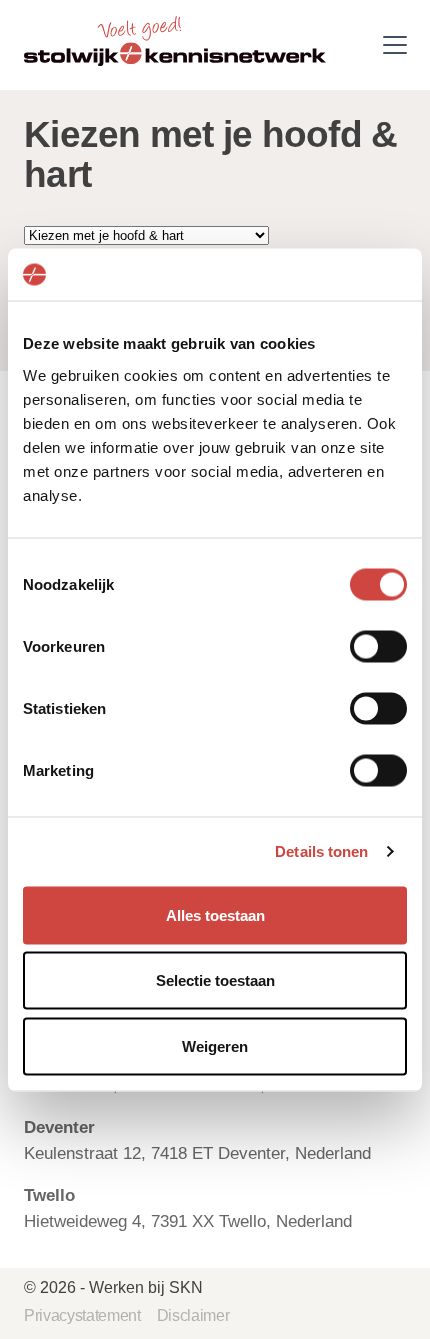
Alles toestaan (215, 914)
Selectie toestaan (215, 980)
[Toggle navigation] (395, 45)
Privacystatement (82, 1315)
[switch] (378, 646)
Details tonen (321, 851)
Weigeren (215, 1045)
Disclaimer (193, 1315)
